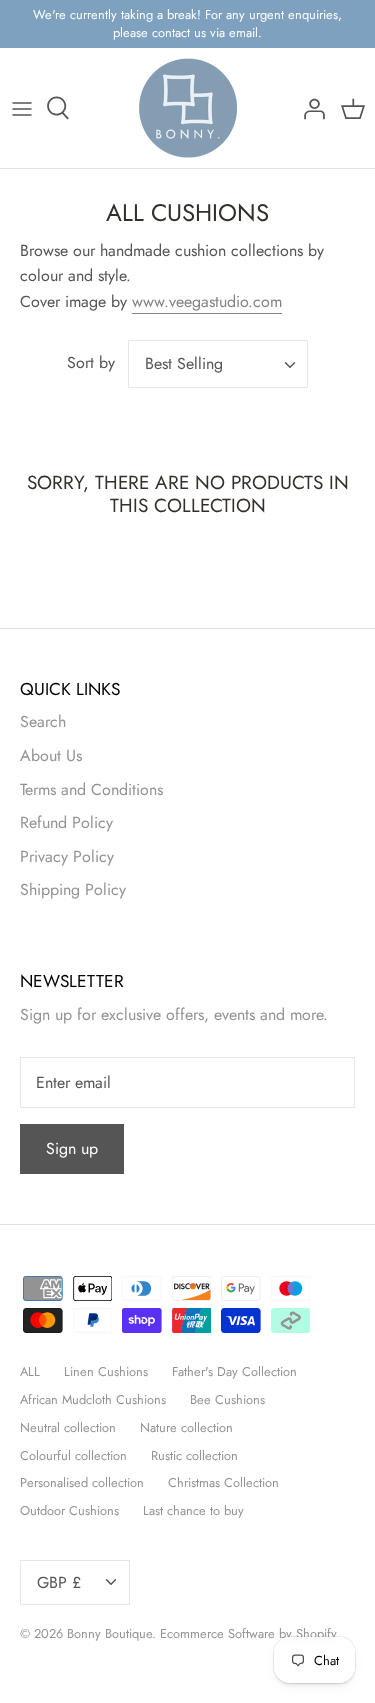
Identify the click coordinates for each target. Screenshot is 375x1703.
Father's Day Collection (234, 1371)
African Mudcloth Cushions (93, 1399)
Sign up (72, 1148)
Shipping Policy (73, 889)
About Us (51, 755)
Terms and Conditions (91, 789)
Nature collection (186, 1427)
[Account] (309, 108)
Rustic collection (194, 1455)
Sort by (91, 362)
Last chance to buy (193, 1510)
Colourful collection (73, 1455)
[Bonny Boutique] (188, 108)
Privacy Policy (67, 856)
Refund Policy (66, 822)
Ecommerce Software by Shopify (248, 1633)
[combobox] (218, 364)
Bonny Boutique (109, 1633)
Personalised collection (82, 1482)
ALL (30, 1371)
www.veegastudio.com (207, 301)
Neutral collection (68, 1427)
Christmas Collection (223, 1482)
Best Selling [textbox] (184, 364)
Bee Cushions (227, 1399)
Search (43, 721)
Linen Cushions (106, 1371)
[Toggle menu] (22, 108)
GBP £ (59, 1582)
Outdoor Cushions (69, 1510)
